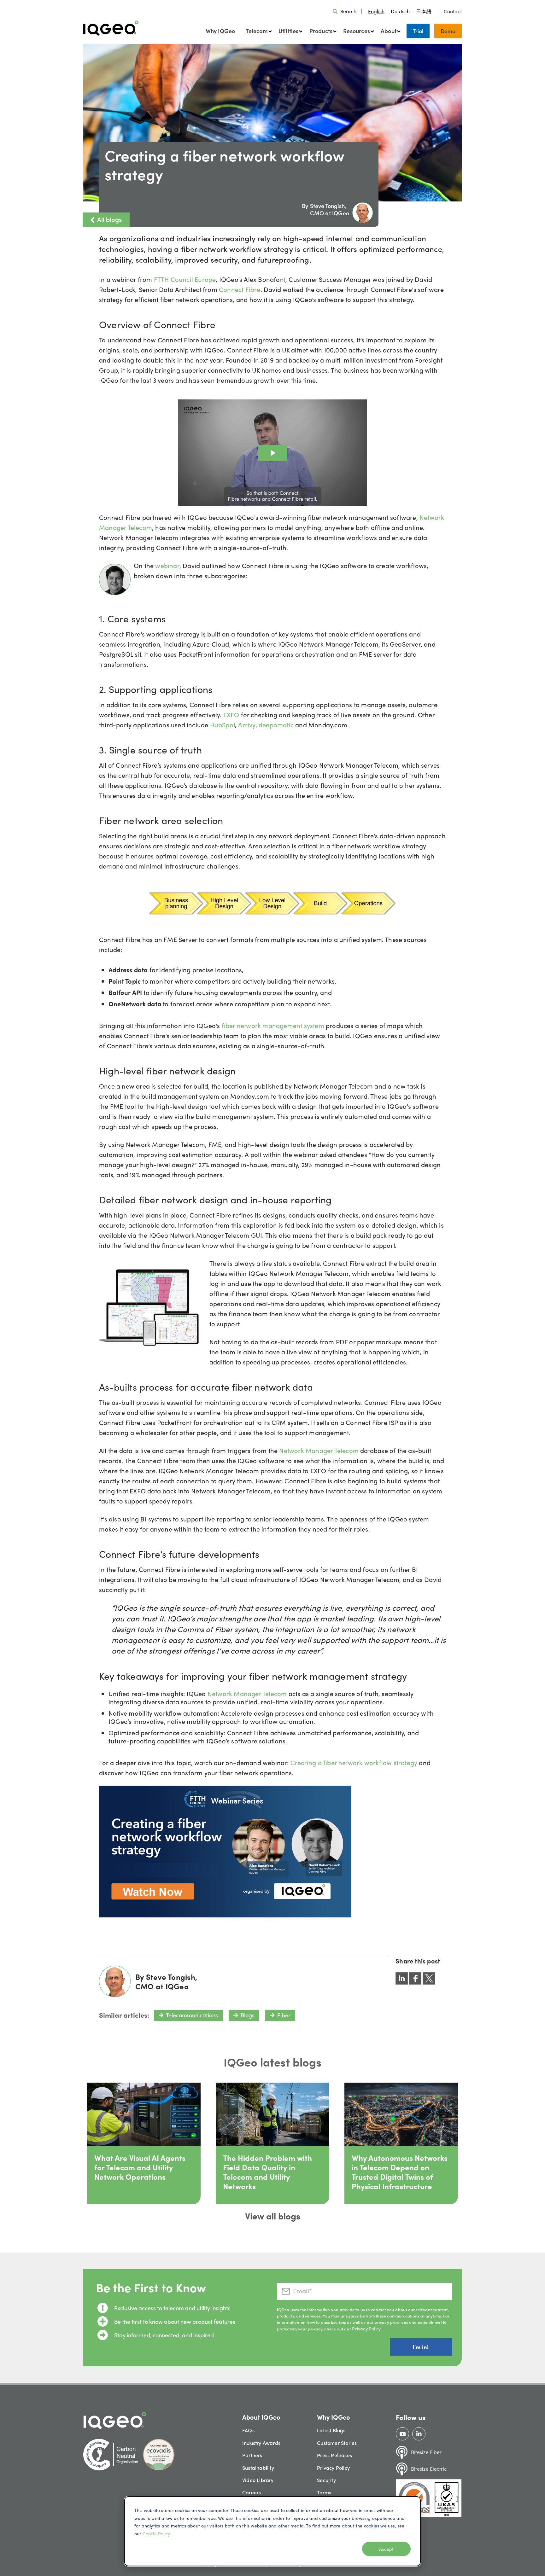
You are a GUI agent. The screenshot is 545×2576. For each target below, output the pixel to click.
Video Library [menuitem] (258, 2480)
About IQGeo (261, 2417)
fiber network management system (273, 1025)
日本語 (424, 11)
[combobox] (376, 11)
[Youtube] (403, 2434)
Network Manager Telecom (319, 1450)
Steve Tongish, (328, 206)
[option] (400, 11)
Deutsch (400, 11)
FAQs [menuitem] (248, 2430)
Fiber (284, 2015)
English (376, 11)
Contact (453, 11)
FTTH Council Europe (185, 279)
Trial (418, 31)
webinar (167, 565)
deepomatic (277, 725)
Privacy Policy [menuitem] (333, 2468)
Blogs (248, 2015)
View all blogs (273, 2216)
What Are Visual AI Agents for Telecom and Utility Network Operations (140, 2167)
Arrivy (247, 725)
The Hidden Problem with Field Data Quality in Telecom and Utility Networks (267, 2172)
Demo (448, 31)
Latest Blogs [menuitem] (331, 2430)
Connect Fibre (240, 289)
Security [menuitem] (326, 2480)
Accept (386, 2549)
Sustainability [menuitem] (258, 2468)
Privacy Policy (366, 2329)
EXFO (232, 715)
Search (348, 11)
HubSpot (223, 725)
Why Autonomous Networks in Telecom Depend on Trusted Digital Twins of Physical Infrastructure (400, 2172)
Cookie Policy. (157, 2533)
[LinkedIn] (419, 2434)
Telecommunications (192, 2015)
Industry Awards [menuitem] (261, 2443)
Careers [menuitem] (252, 2492)
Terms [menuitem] (324, 2492)
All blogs (109, 219)
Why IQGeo (220, 31)
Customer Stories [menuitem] (337, 2443)
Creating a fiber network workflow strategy (354, 1762)
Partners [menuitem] (252, 2455)
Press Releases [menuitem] (334, 2455)
